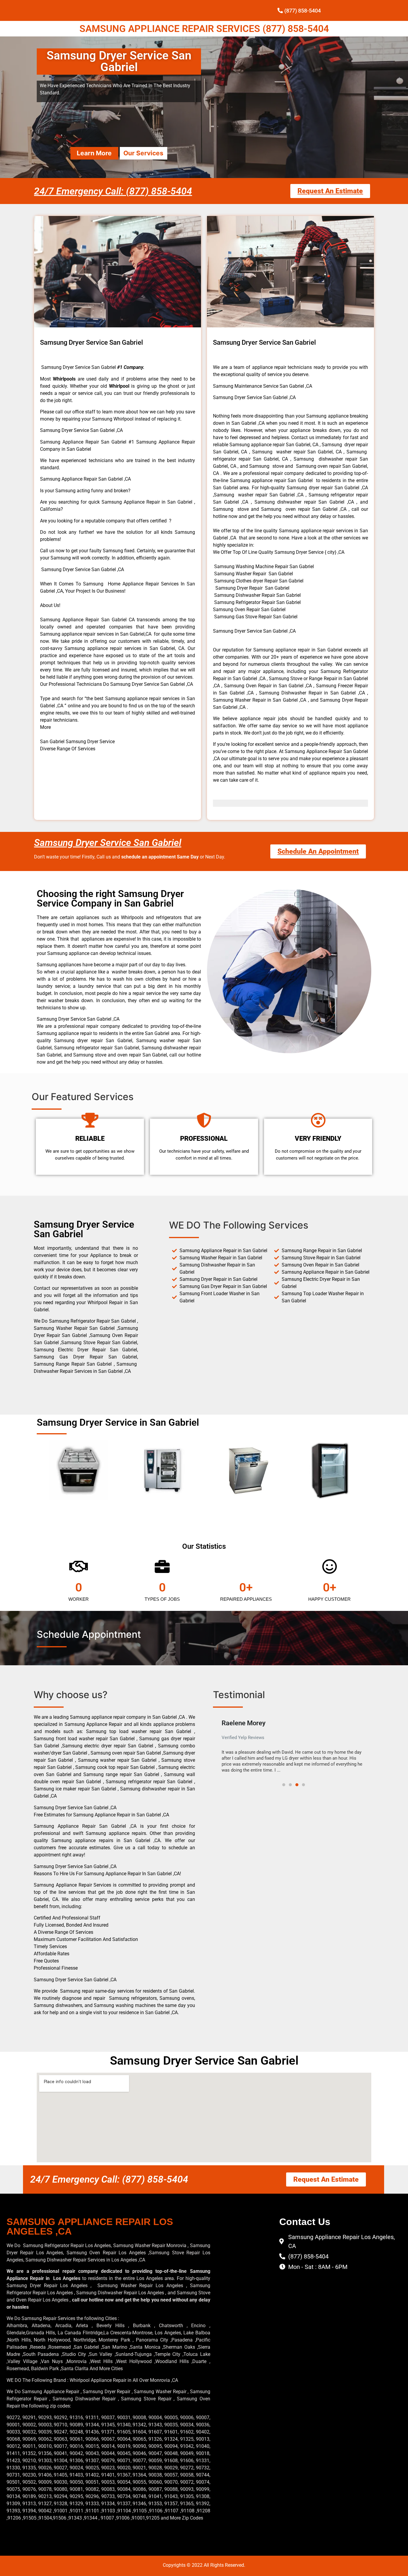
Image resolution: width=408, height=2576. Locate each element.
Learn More (94, 153)
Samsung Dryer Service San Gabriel (108, 843)
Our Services (143, 153)
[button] (218, 1746)
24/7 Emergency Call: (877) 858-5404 (113, 191)
